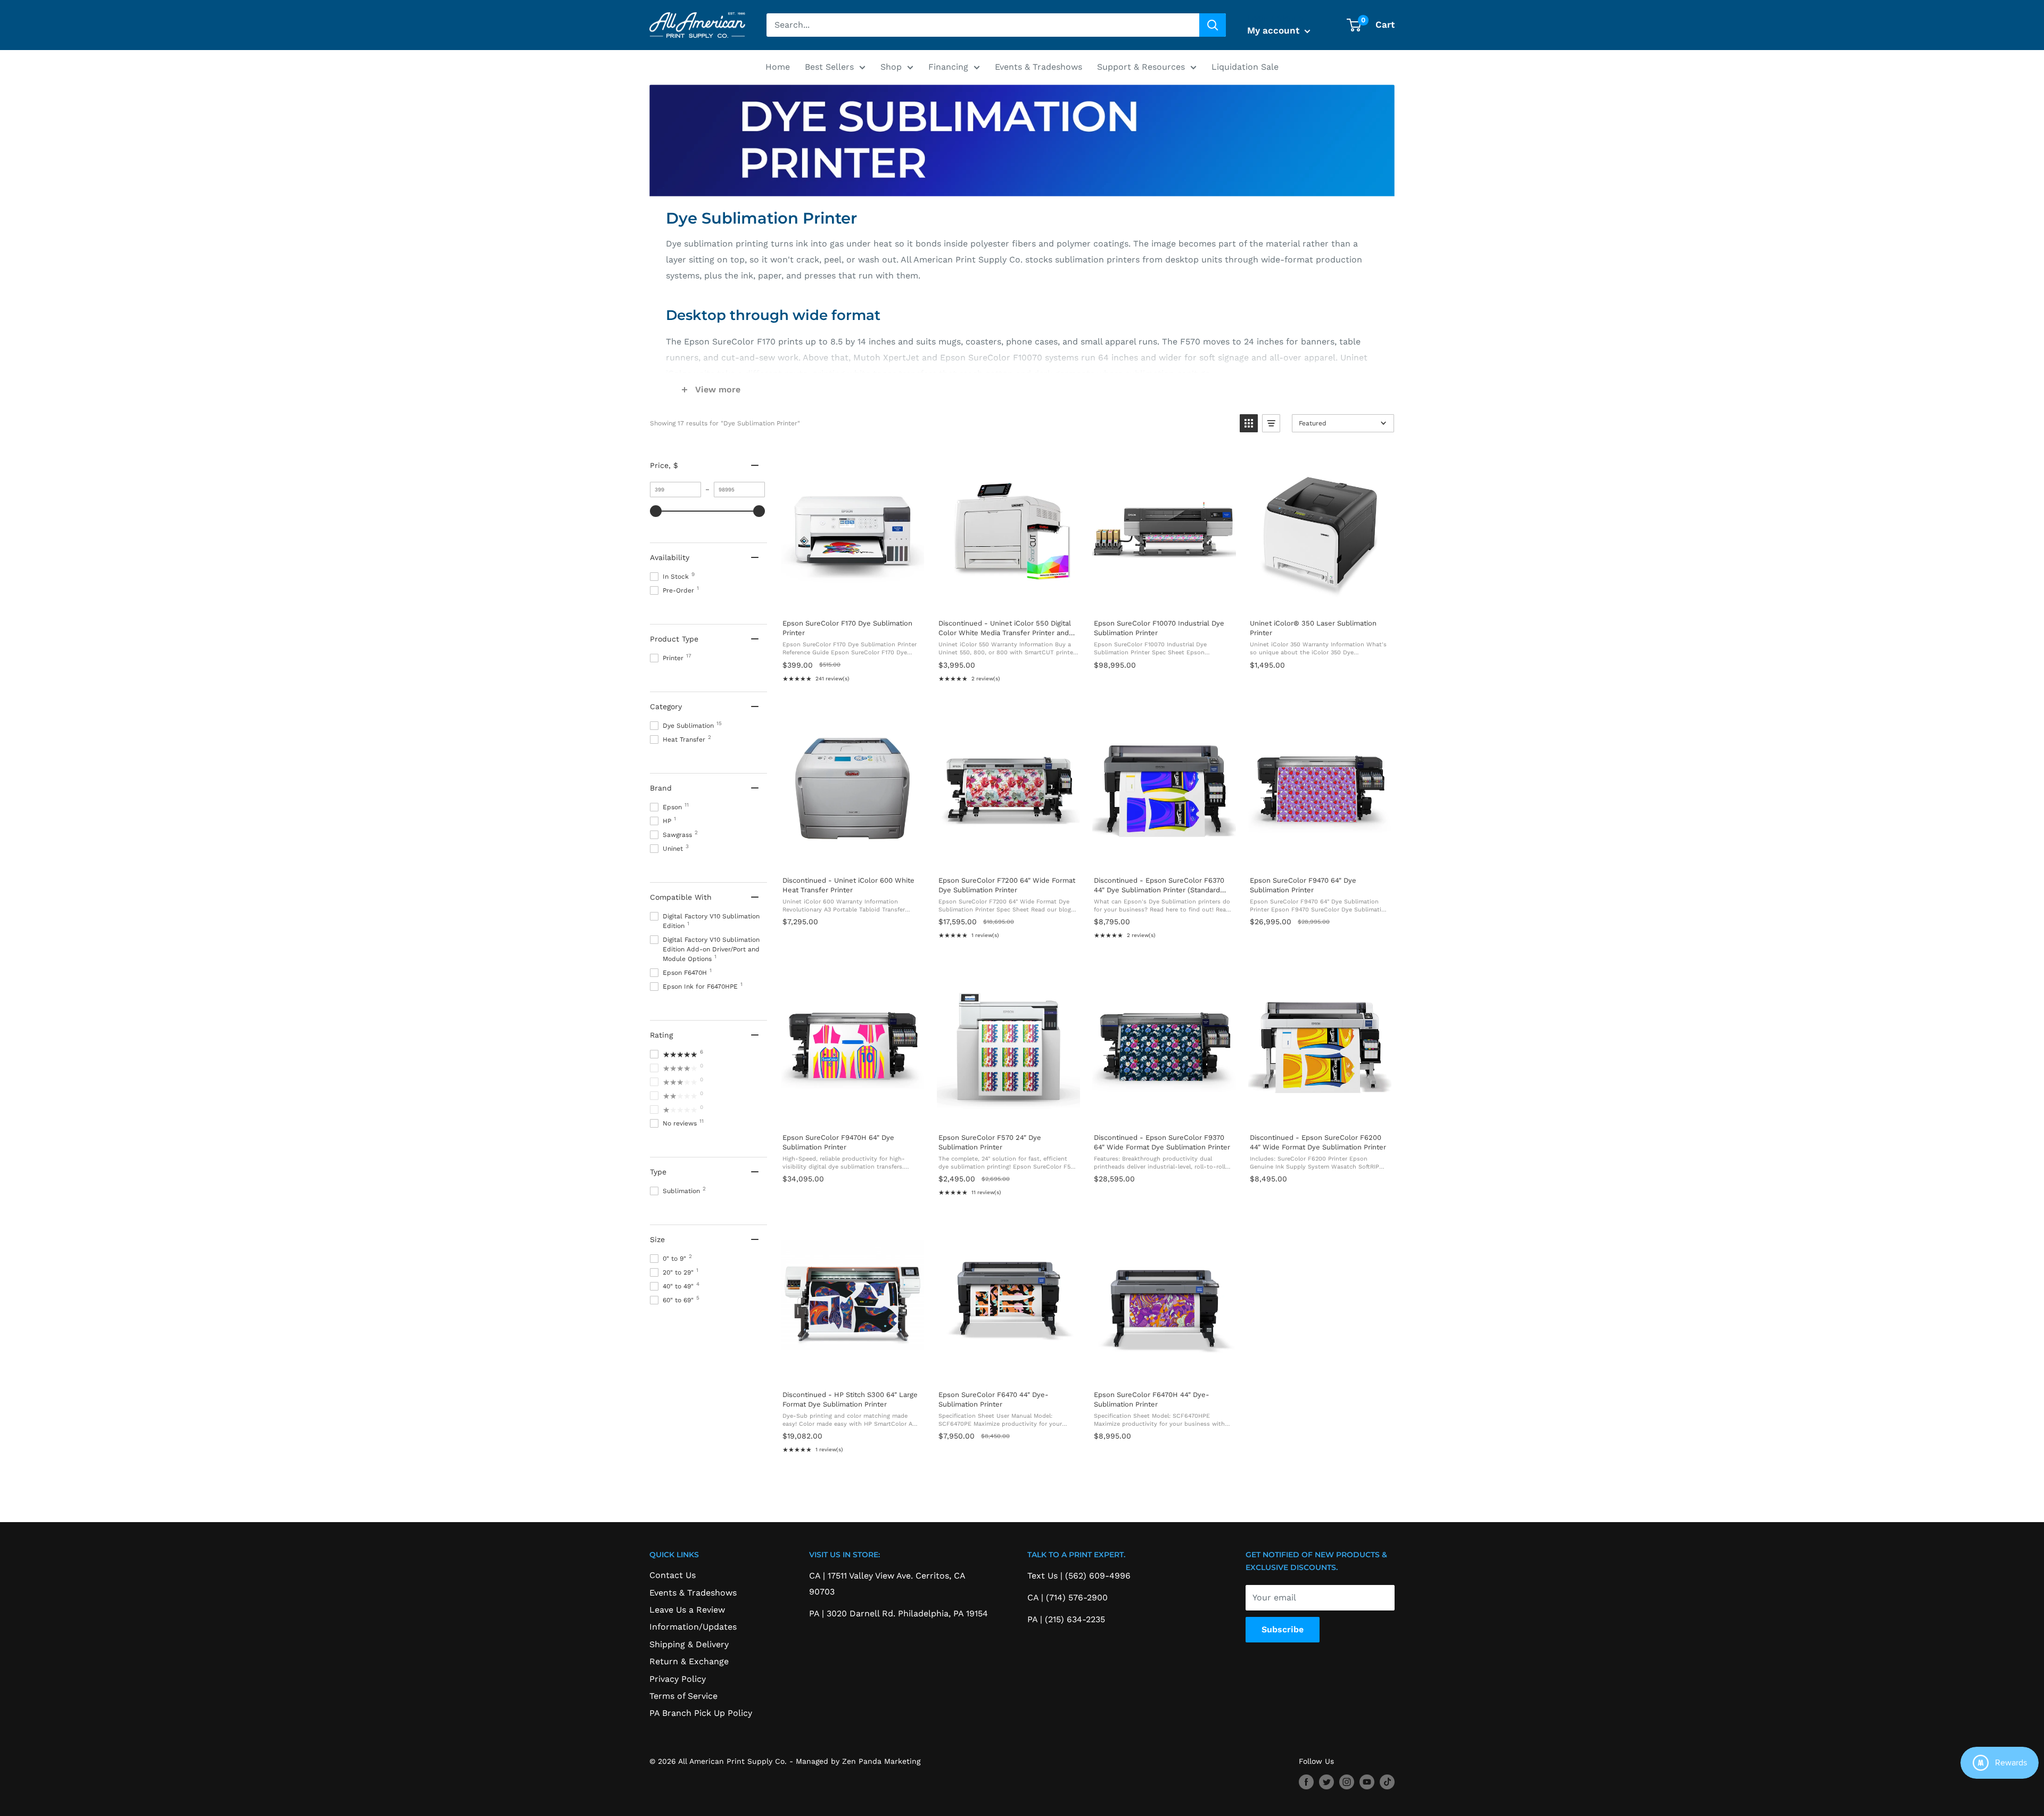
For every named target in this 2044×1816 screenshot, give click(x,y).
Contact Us (673, 1575)
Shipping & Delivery (689, 1644)
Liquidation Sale (1245, 67)
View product (852, 599)
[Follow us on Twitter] (1326, 1782)
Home (778, 67)
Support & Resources (1141, 67)
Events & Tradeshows (1039, 67)
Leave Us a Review (687, 1610)
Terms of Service (683, 1696)
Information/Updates (693, 1627)
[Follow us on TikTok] (1387, 1782)
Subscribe (1283, 1629)
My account (1275, 30)
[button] (1249, 423)
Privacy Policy (678, 1679)
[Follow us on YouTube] (1367, 1782)
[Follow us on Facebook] (1306, 1782)
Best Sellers (829, 67)
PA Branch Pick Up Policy (701, 1713)
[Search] (1213, 25)
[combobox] (983, 25)
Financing (948, 67)
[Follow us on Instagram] (1347, 1782)
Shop (891, 67)
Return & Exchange (689, 1661)
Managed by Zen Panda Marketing (858, 1761)
